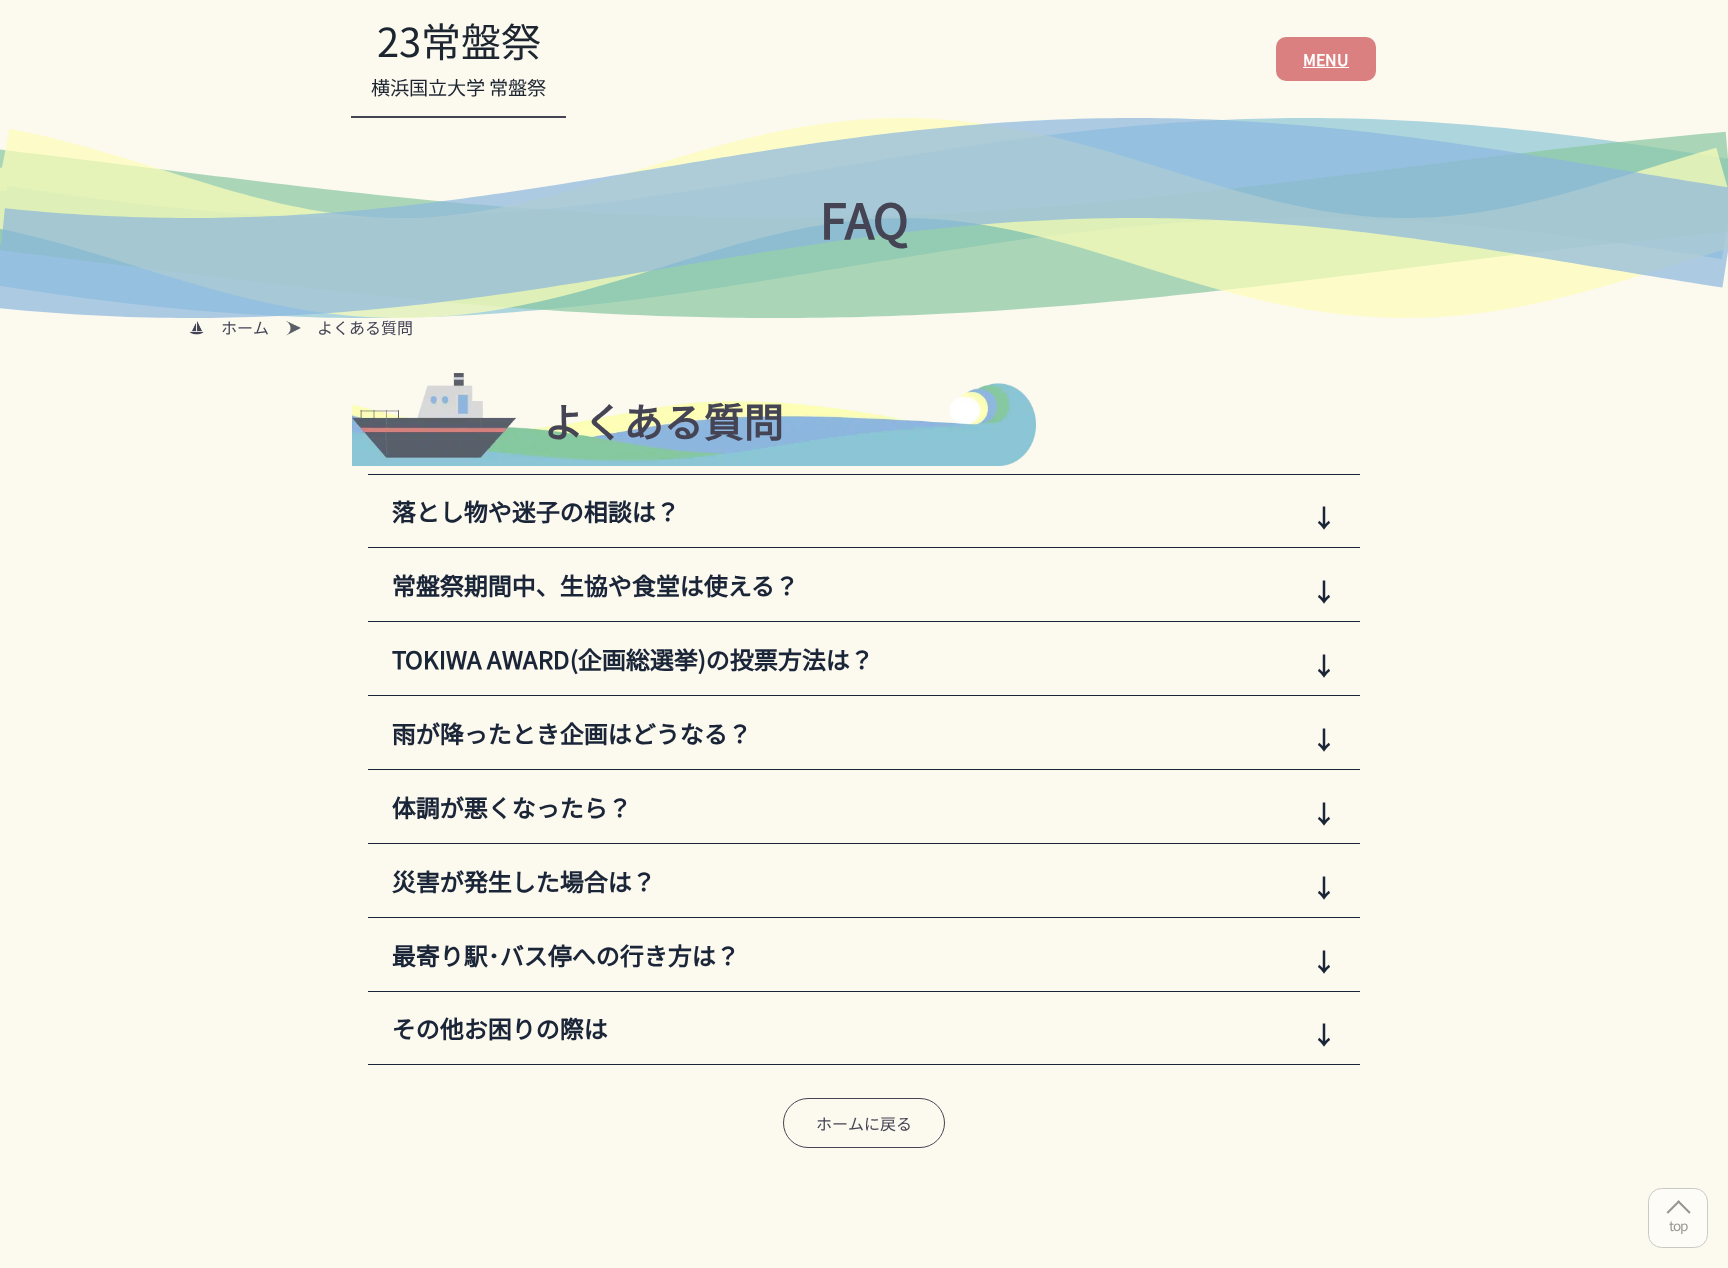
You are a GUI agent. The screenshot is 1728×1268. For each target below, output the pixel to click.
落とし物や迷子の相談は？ (536, 510)
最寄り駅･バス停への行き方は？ (566, 954)
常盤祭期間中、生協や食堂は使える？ (595, 584)
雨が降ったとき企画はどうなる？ (572, 732)
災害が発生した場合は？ (524, 880)
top (1678, 1225)
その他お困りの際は (500, 1027)
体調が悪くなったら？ (512, 806)
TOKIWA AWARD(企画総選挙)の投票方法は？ (633, 658)
